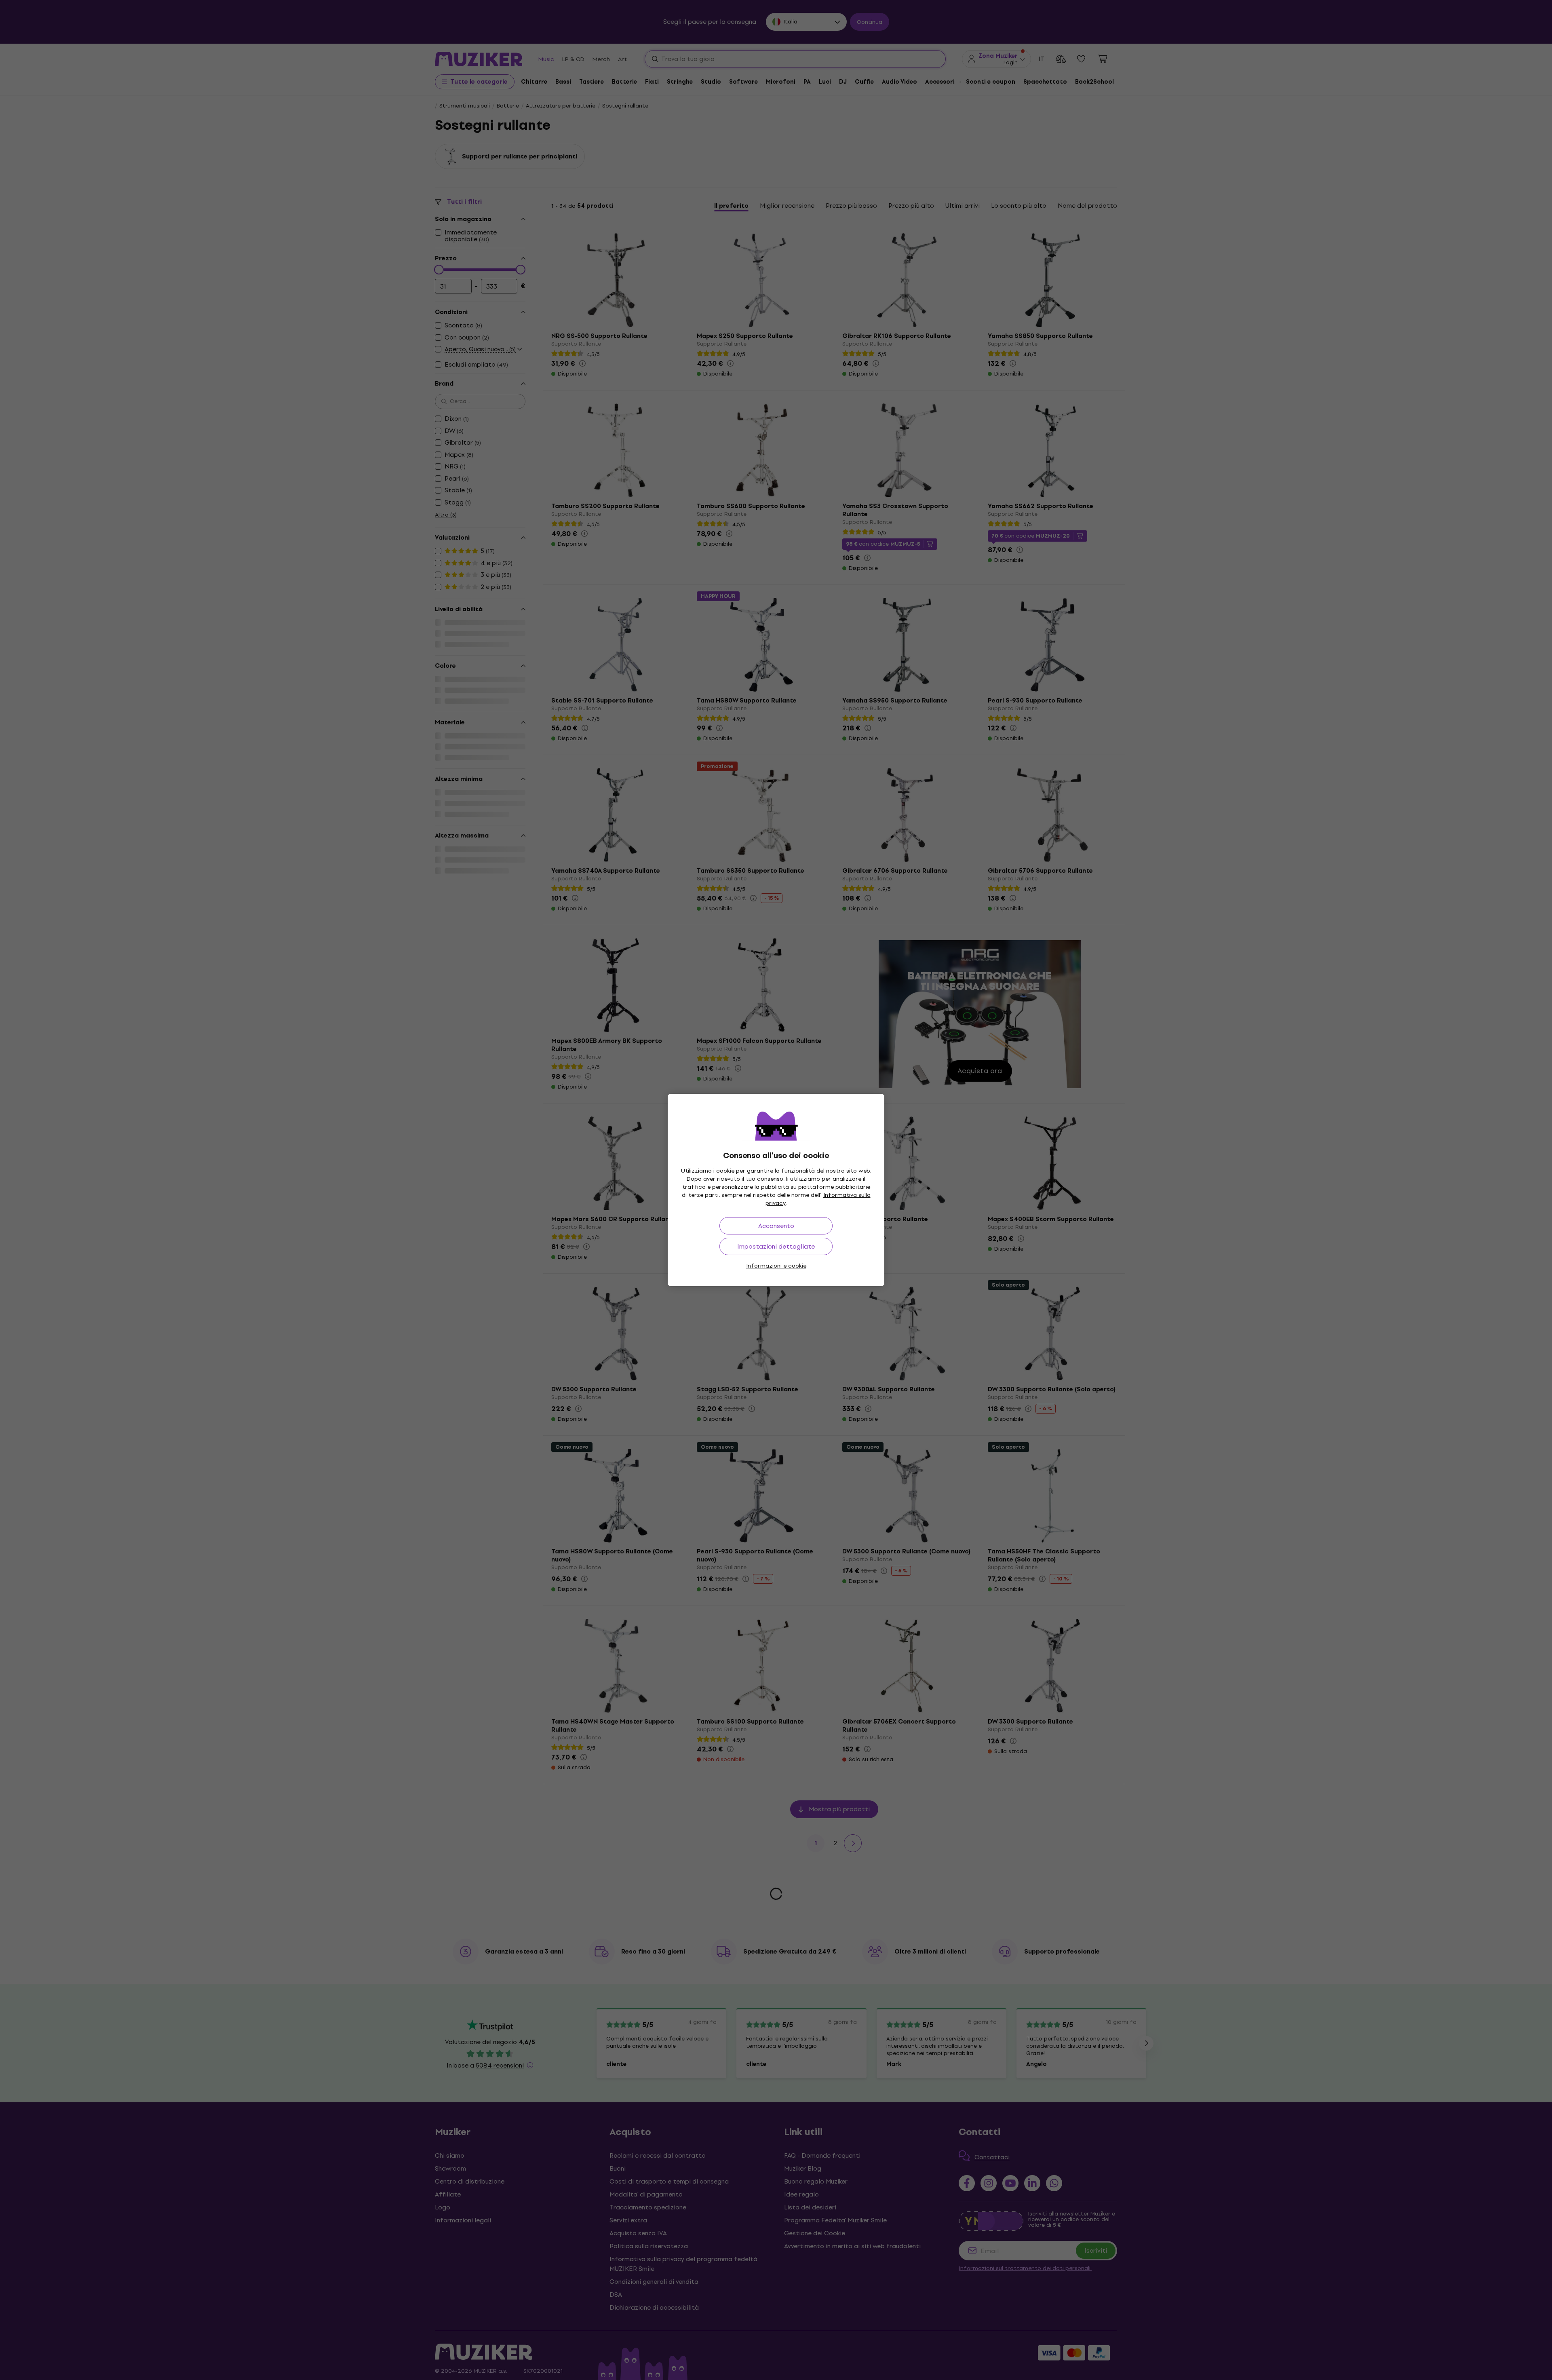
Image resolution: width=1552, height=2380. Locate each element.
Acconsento (776, 1226)
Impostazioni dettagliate (776, 1246)
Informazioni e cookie (776, 1266)
